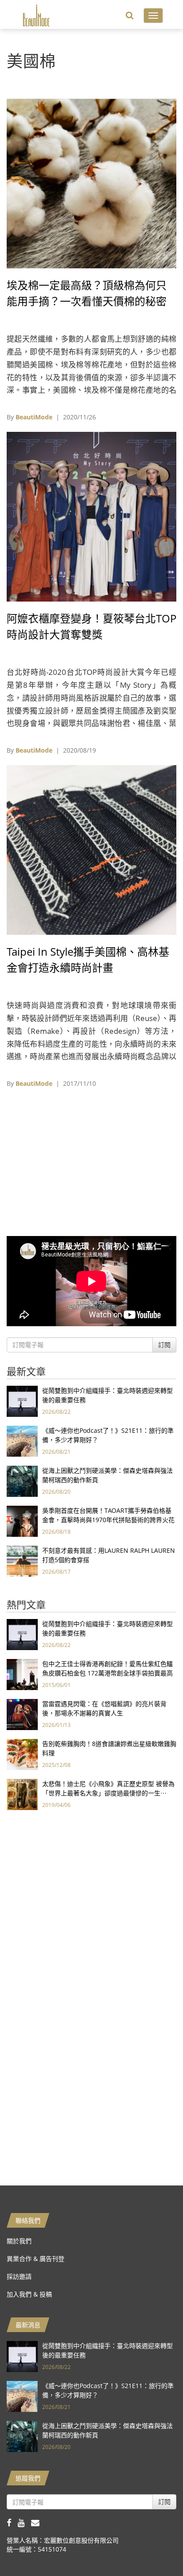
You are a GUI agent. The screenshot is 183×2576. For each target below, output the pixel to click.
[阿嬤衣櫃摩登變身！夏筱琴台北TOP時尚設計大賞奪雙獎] (91, 516)
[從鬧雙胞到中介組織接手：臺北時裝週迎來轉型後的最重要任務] (22, 1401)
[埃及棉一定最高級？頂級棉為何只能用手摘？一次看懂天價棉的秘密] (91, 183)
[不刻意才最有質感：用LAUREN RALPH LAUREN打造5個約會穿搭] (22, 1561)
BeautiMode (34, 417)
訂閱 (164, 1345)
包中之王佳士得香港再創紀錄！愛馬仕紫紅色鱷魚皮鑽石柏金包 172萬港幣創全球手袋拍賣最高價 (107, 1673)
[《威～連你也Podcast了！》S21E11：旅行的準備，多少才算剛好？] (22, 1441)
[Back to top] (154, 2547)
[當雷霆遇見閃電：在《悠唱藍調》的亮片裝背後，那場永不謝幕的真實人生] (22, 1714)
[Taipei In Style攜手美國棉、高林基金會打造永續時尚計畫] (91, 849)
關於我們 (19, 2241)
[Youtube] (24, 2522)
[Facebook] (12, 2522)
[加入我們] (38, 2522)
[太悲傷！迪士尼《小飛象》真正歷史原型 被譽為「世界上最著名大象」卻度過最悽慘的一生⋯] (22, 1794)
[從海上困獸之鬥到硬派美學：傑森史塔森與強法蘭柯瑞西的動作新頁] (22, 1481)
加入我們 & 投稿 (29, 2294)
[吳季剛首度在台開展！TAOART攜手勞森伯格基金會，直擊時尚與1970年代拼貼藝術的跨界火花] (22, 1521)
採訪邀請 (19, 2276)
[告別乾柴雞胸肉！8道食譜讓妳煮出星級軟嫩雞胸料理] (22, 1754)
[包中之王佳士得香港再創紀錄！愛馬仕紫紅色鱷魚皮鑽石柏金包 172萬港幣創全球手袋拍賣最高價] (22, 1674)
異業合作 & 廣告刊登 (36, 2259)
